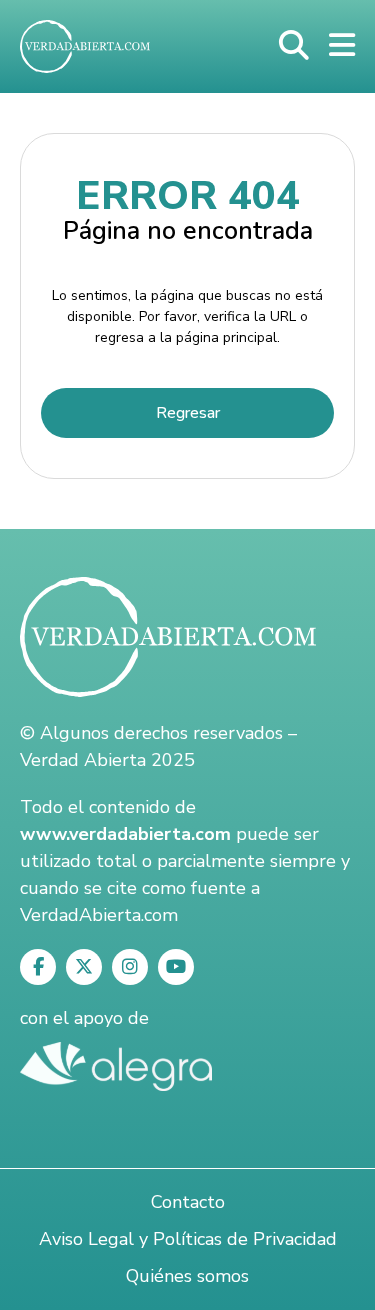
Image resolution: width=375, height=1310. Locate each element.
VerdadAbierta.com (99, 915)
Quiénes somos (187, 1276)
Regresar (188, 413)
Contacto (188, 1202)
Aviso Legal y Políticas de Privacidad (188, 1239)
